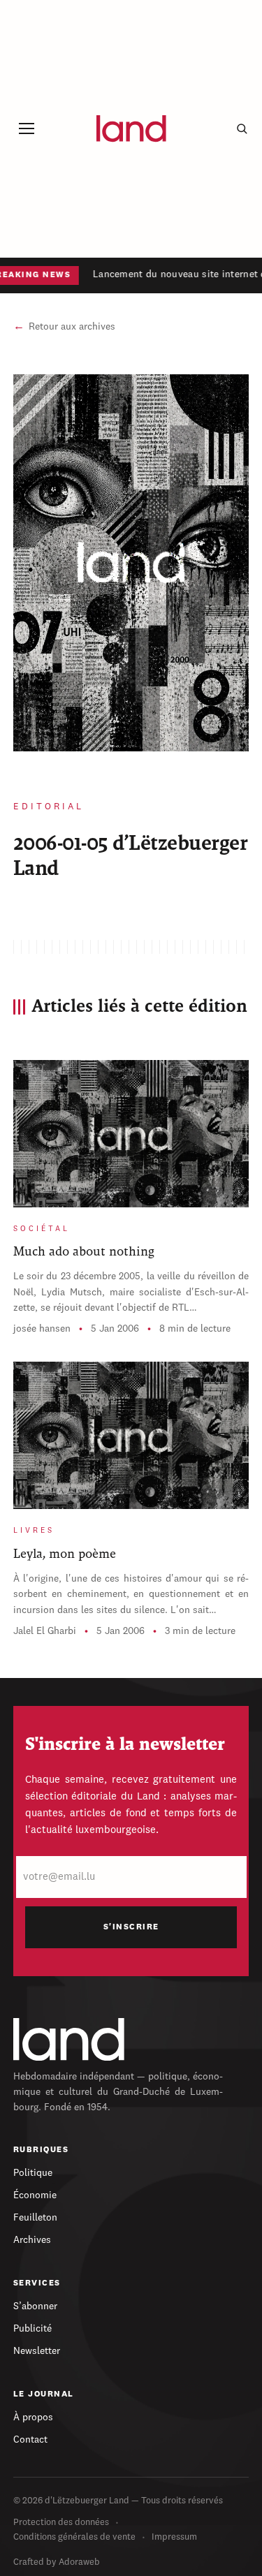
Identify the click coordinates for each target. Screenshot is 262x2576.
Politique (33, 2173)
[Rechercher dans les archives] (242, 128)
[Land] (69, 2039)
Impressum (174, 2537)
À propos (33, 2417)
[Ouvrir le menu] (27, 129)
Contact (30, 2440)
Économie (35, 2195)
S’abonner (35, 2306)
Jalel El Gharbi (45, 1631)
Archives (32, 2240)
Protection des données (61, 2523)
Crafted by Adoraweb (57, 2562)
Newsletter (37, 2351)
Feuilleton (35, 2218)
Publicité (32, 2329)
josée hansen (42, 1329)
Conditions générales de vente (74, 2537)
